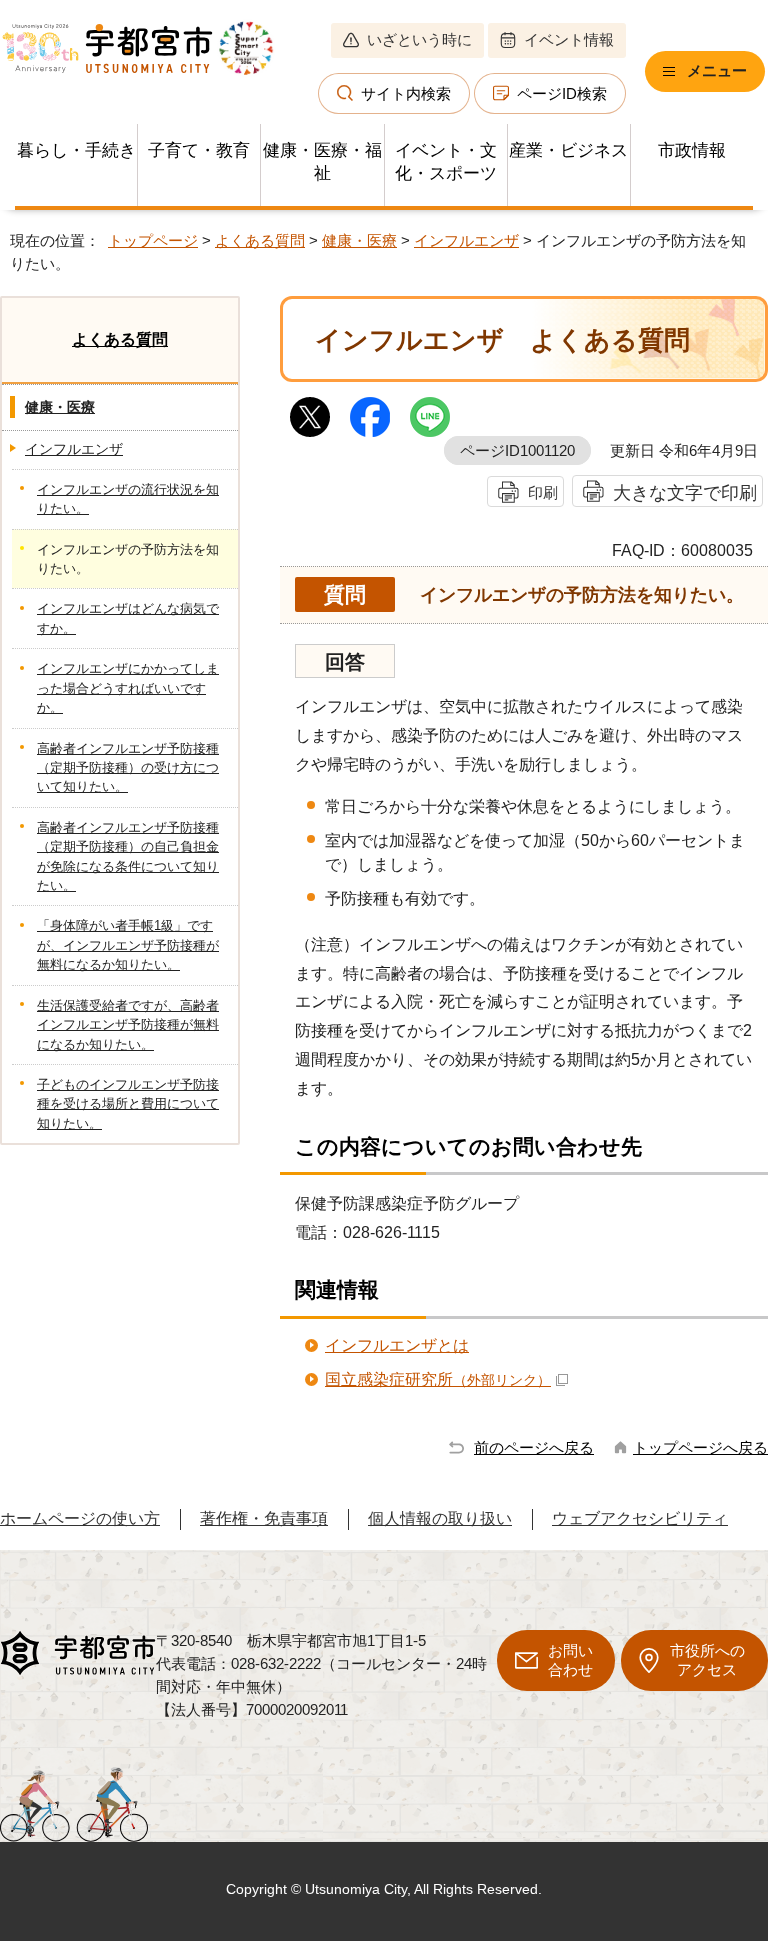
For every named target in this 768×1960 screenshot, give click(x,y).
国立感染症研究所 (438, 1379)
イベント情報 (569, 39)
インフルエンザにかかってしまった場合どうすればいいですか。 (128, 688)
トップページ (153, 240)
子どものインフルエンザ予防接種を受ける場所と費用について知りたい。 (128, 1104)
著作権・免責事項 (264, 1518)
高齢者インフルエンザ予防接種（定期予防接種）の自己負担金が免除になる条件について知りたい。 (128, 856)
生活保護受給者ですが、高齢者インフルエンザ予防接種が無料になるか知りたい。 (128, 1025)
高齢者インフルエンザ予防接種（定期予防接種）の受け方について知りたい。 (128, 768)
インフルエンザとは (397, 1345)
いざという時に (419, 39)
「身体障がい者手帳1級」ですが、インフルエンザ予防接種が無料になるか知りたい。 (128, 945)
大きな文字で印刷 (685, 492)
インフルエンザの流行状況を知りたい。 (128, 499)
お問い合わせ (570, 1659)
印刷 (543, 492)
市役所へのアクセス (707, 1659)
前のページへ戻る (534, 1447)
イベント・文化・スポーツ (446, 162)
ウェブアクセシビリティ (640, 1518)
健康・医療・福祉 (322, 162)
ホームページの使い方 (80, 1518)
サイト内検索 (406, 93)
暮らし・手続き (76, 150)
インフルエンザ (466, 240)
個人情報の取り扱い (440, 1518)
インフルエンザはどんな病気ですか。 (128, 618)
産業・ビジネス (568, 150)
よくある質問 (260, 240)
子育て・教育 (199, 150)
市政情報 (692, 150)
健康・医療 (359, 240)
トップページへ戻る (700, 1447)
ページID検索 (562, 93)
